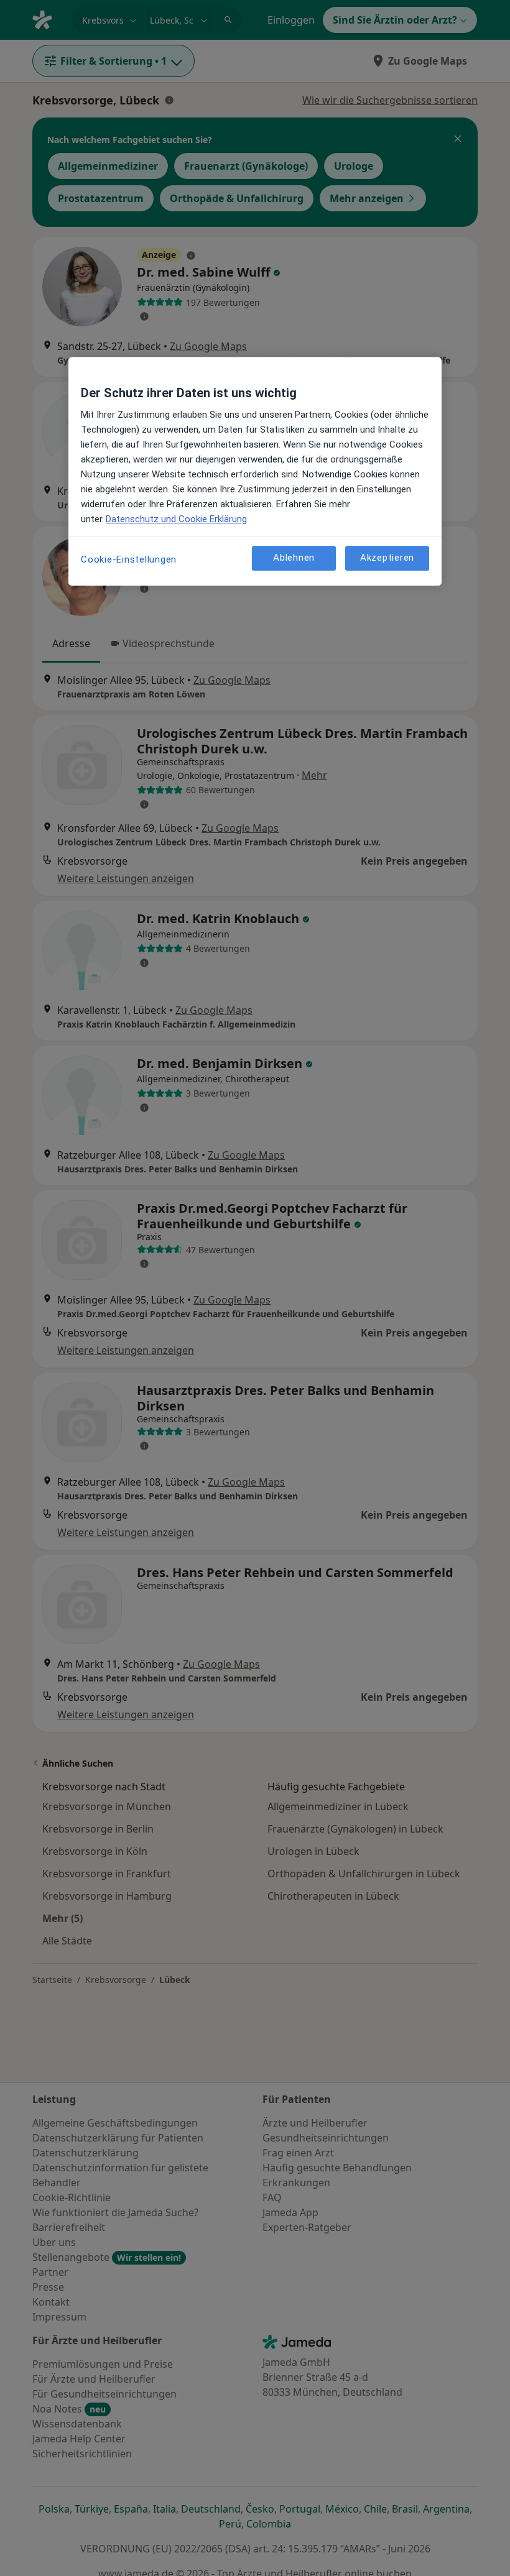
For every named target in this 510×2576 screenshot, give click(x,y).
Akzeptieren (387, 558)
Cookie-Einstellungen (129, 559)
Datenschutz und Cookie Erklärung (176, 519)
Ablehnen (294, 558)
